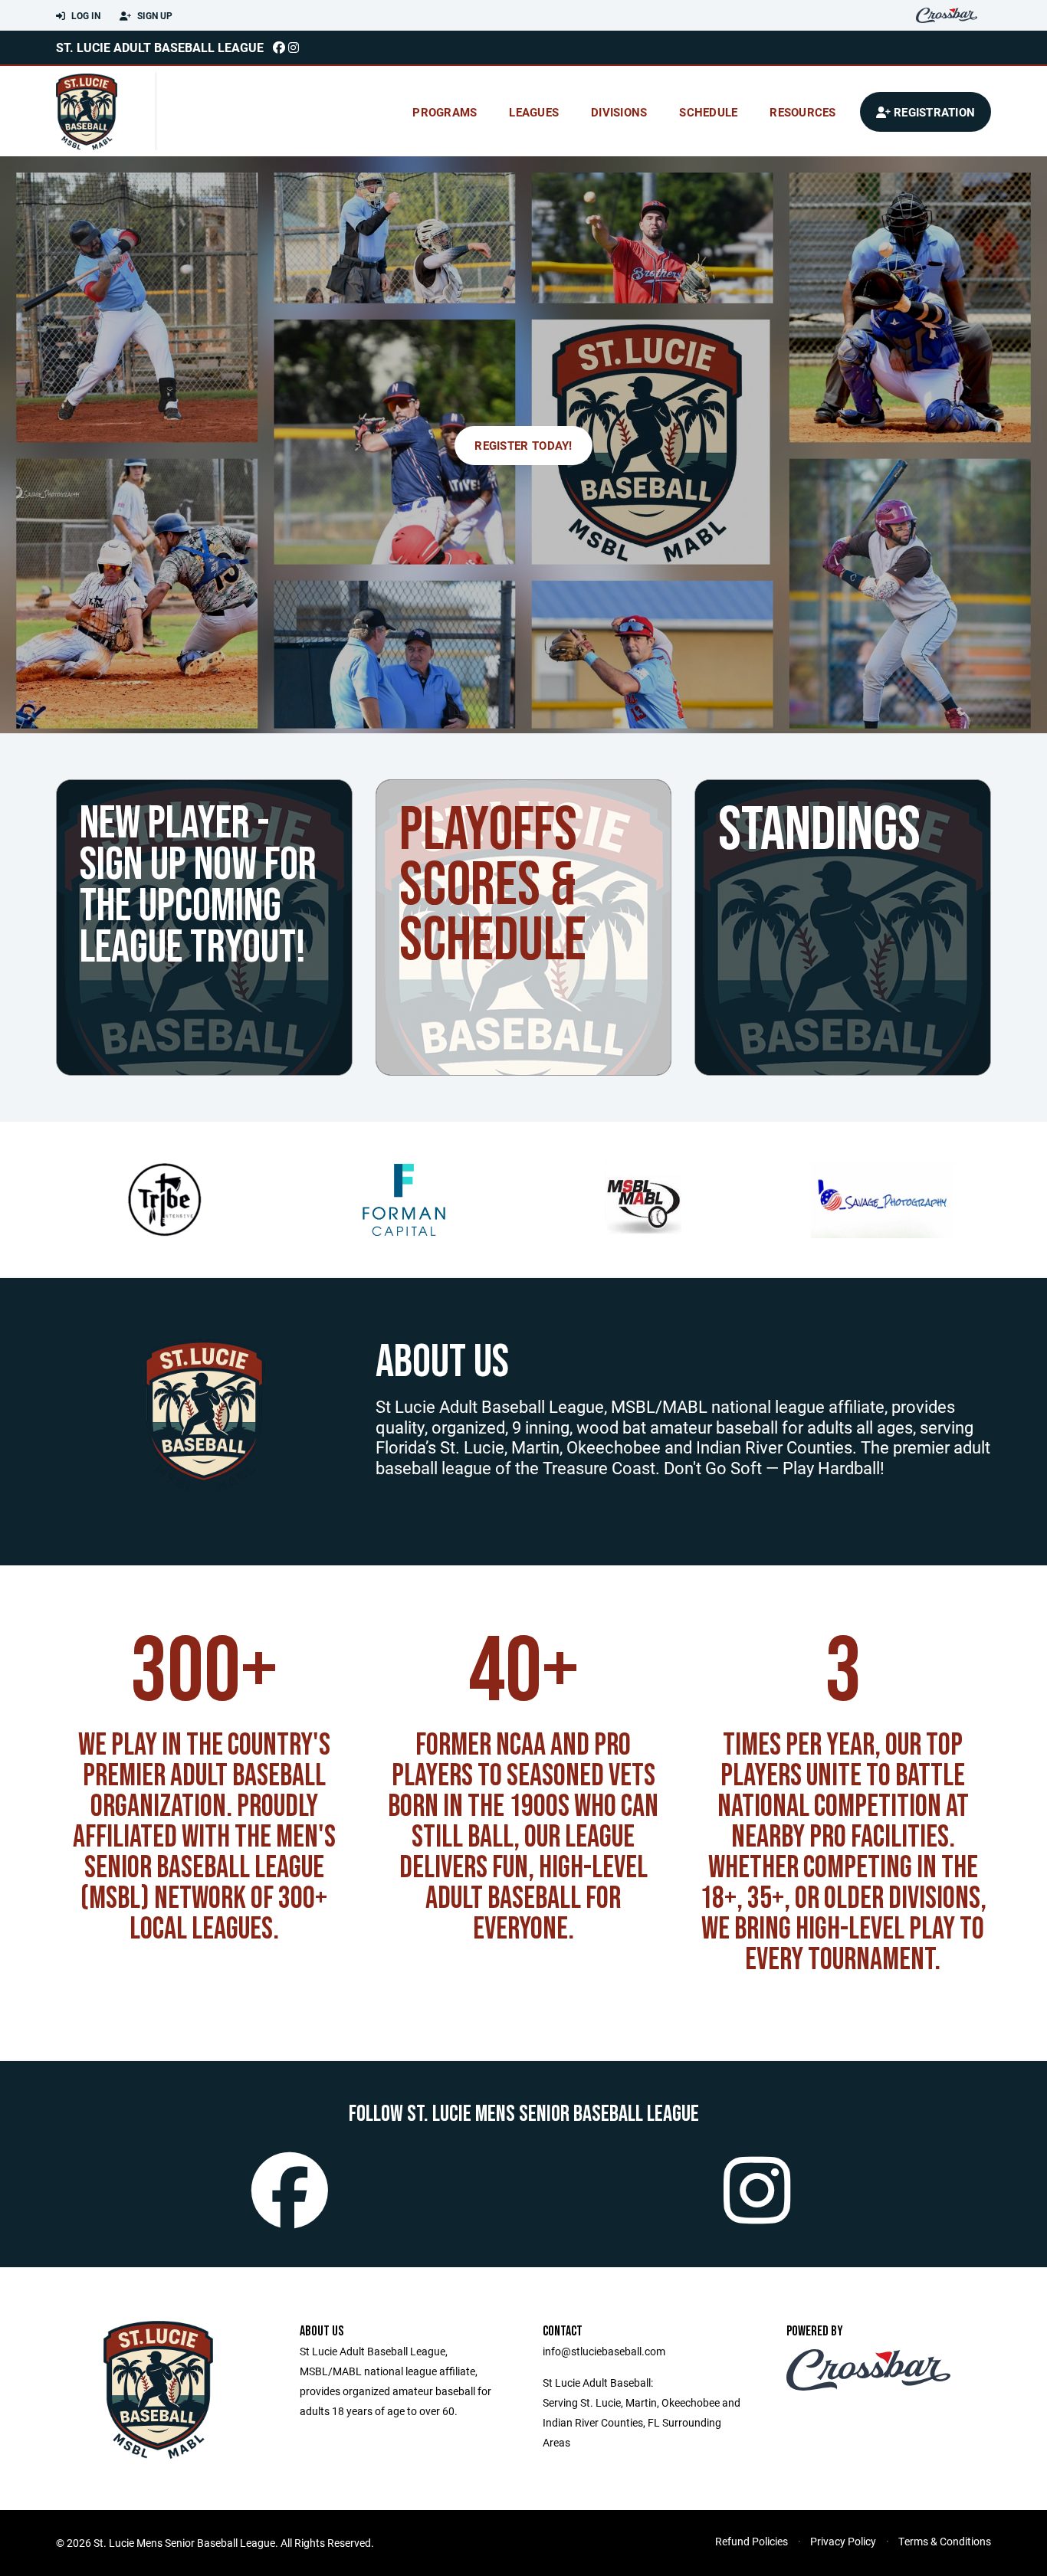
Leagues (534, 112)
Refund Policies (752, 2541)
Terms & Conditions (945, 2541)
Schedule (708, 112)
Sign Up (154, 15)
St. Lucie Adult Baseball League (160, 47)
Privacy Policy (843, 2541)
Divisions (619, 112)
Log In (85, 15)
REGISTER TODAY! (523, 445)
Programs (445, 112)
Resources (802, 112)
